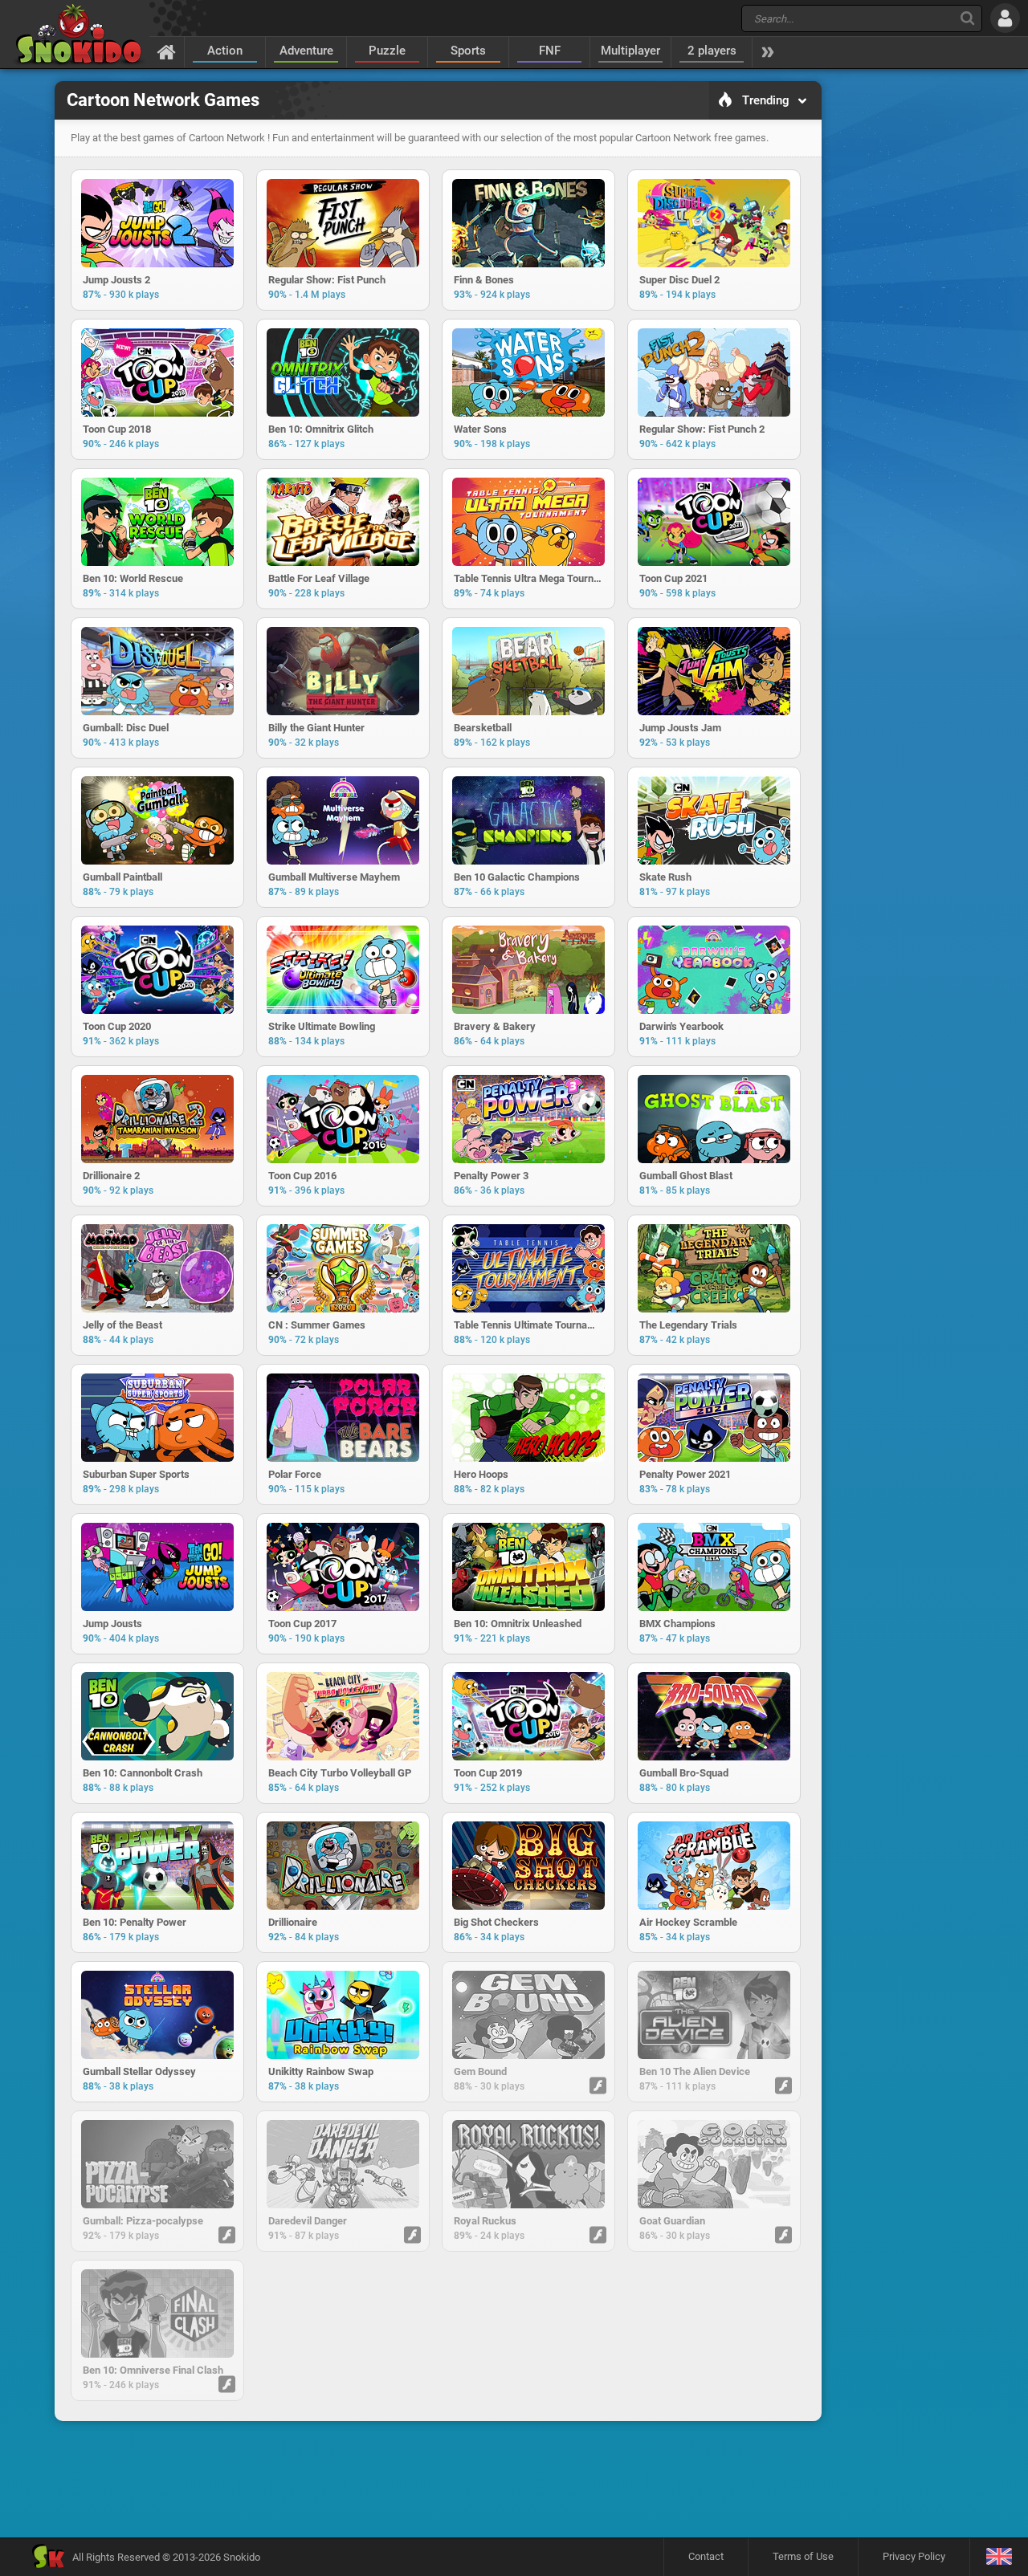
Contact (706, 2556)
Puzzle (387, 51)
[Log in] (1005, 18)
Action (225, 51)
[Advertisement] (438, 2479)
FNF (550, 51)
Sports (468, 51)
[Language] (999, 2557)
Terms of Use (803, 2556)
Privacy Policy (914, 2556)
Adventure (306, 51)
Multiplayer (630, 51)
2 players (712, 51)
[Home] (167, 51)
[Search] (967, 18)
